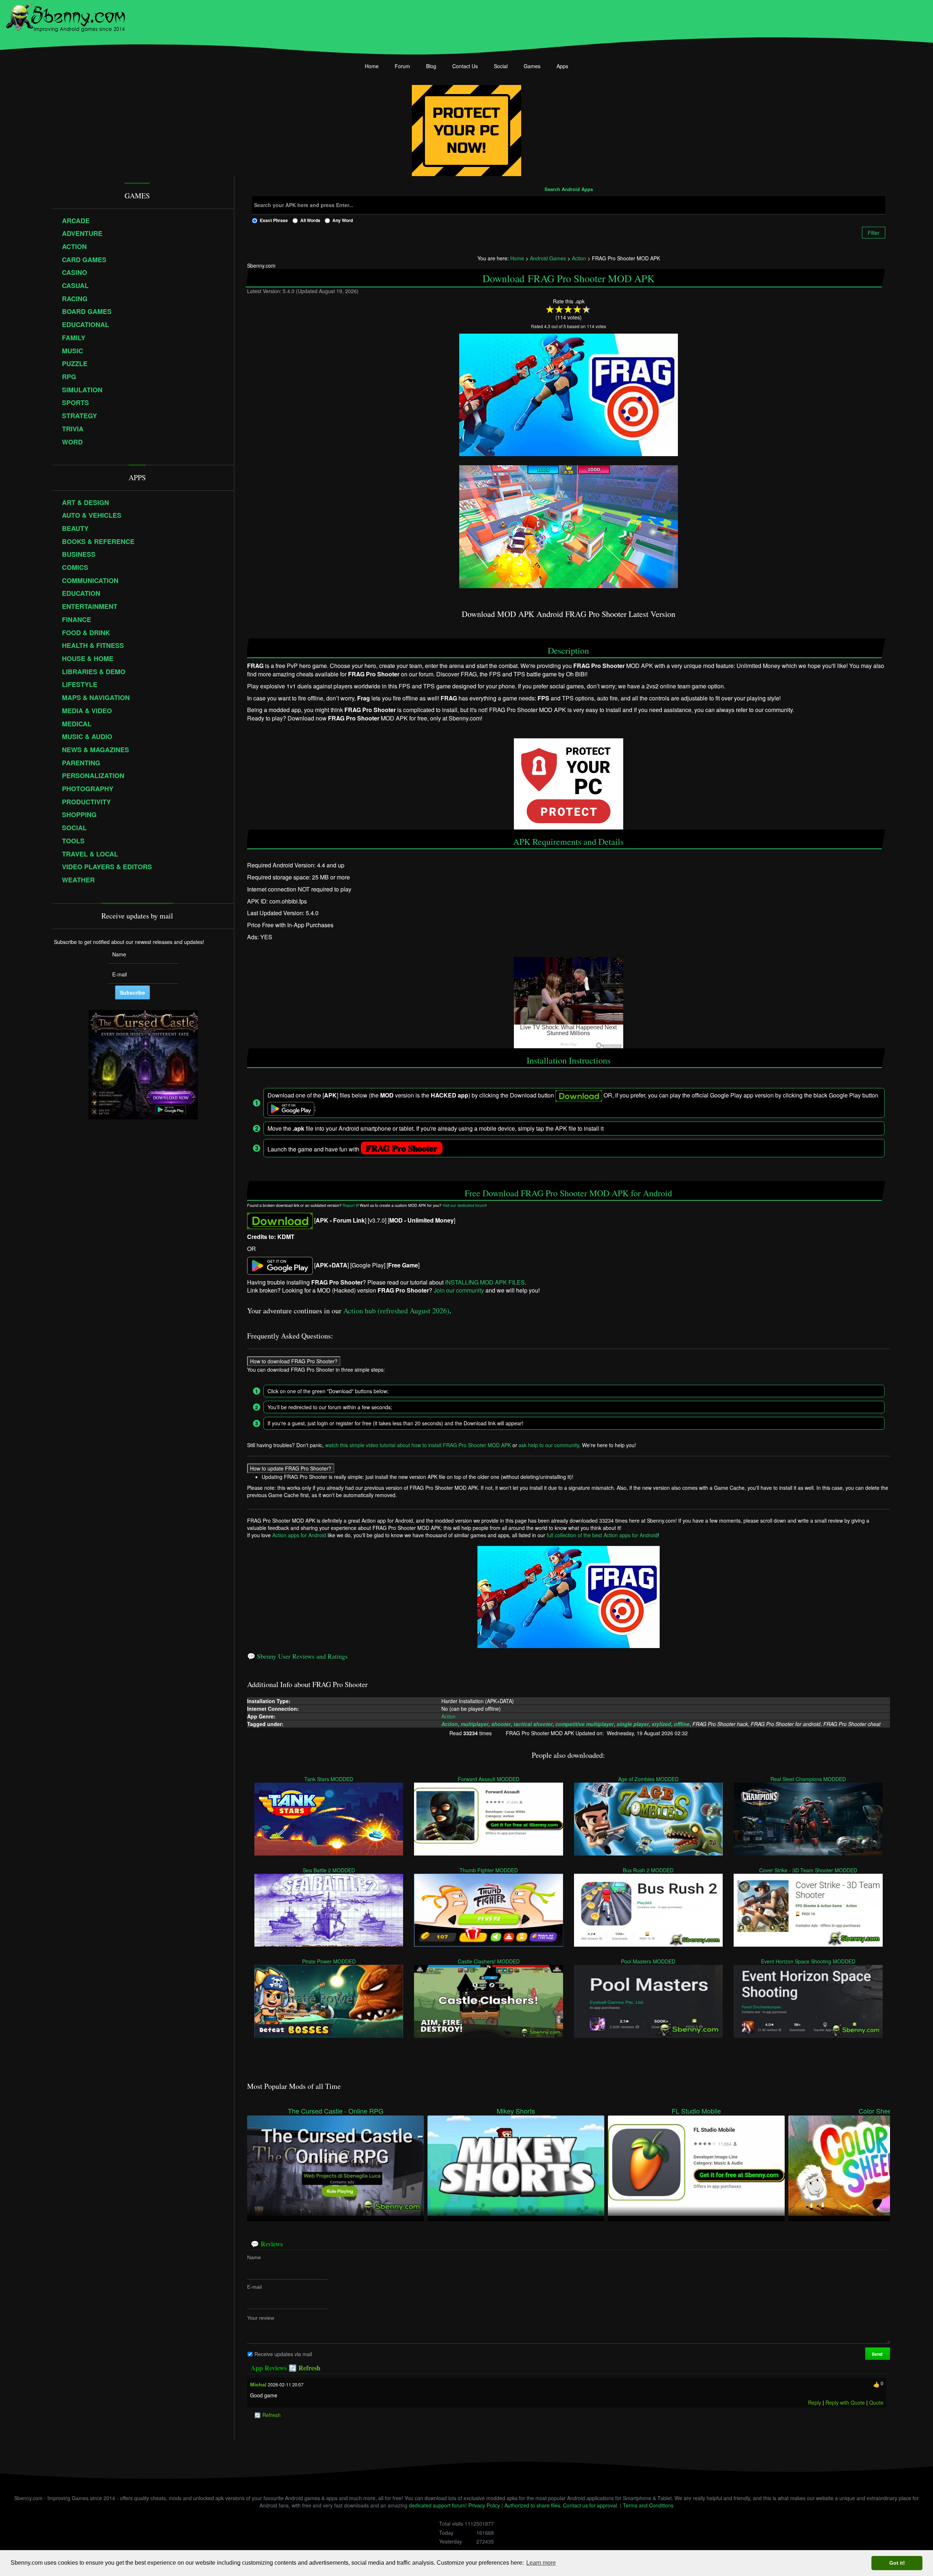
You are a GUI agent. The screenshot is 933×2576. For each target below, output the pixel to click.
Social (501, 66)
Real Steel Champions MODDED (808, 1779)
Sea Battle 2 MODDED (329, 1870)
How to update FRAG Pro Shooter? (291, 1468)
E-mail (254, 2286)
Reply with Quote (845, 2402)
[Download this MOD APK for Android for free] (280, 1220)
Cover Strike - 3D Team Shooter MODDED (808, 1870)
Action (449, 1716)
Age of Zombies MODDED (648, 1779)
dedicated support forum (437, 2505)
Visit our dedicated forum (464, 1205)
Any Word (343, 220)
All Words (310, 220)
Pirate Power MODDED (329, 1961)
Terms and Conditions (648, 2505)
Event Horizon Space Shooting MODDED (808, 1961)
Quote (876, 2402)
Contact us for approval (590, 2505)
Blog (431, 66)
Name (254, 2257)
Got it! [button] (897, 2563)
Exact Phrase (274, 220)
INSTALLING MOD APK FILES (485, 1282)
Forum (402, 66)
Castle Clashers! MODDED (489, 1961)
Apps (562, 66)
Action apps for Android (299, 1535)
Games (532, 66)
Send (878, 2354)
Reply (815, 2402)
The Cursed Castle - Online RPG (336, 2111)
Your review (261, 2317)
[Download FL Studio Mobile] (696, 2165)
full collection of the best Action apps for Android (602, 1535)
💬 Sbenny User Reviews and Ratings (297, 1656)
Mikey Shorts (516, 2111)
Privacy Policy (484, 2505)
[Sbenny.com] (65, 16)
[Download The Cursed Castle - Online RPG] (335, 2165)
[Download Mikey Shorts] (516, 2165)
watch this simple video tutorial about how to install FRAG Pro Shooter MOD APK (418, 1445)
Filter (874, 233)
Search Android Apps (569, 190)
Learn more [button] (541, 2563)
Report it (350, 1205)
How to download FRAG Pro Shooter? (294, 1361)
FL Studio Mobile (696, 2111)
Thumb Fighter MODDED (489, 1870)
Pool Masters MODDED (649, 1961)
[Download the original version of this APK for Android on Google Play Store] (280, 1265)
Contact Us (465, 66)
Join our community (459, 1290)
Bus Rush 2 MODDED (649, 1870)
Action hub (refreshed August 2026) (396, 1311)
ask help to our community (549, 1445)
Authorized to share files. (533, 2505)
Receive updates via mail (283, 2354)
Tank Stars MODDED (329, 1779)
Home (372, 66)
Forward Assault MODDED (489, 1779)
